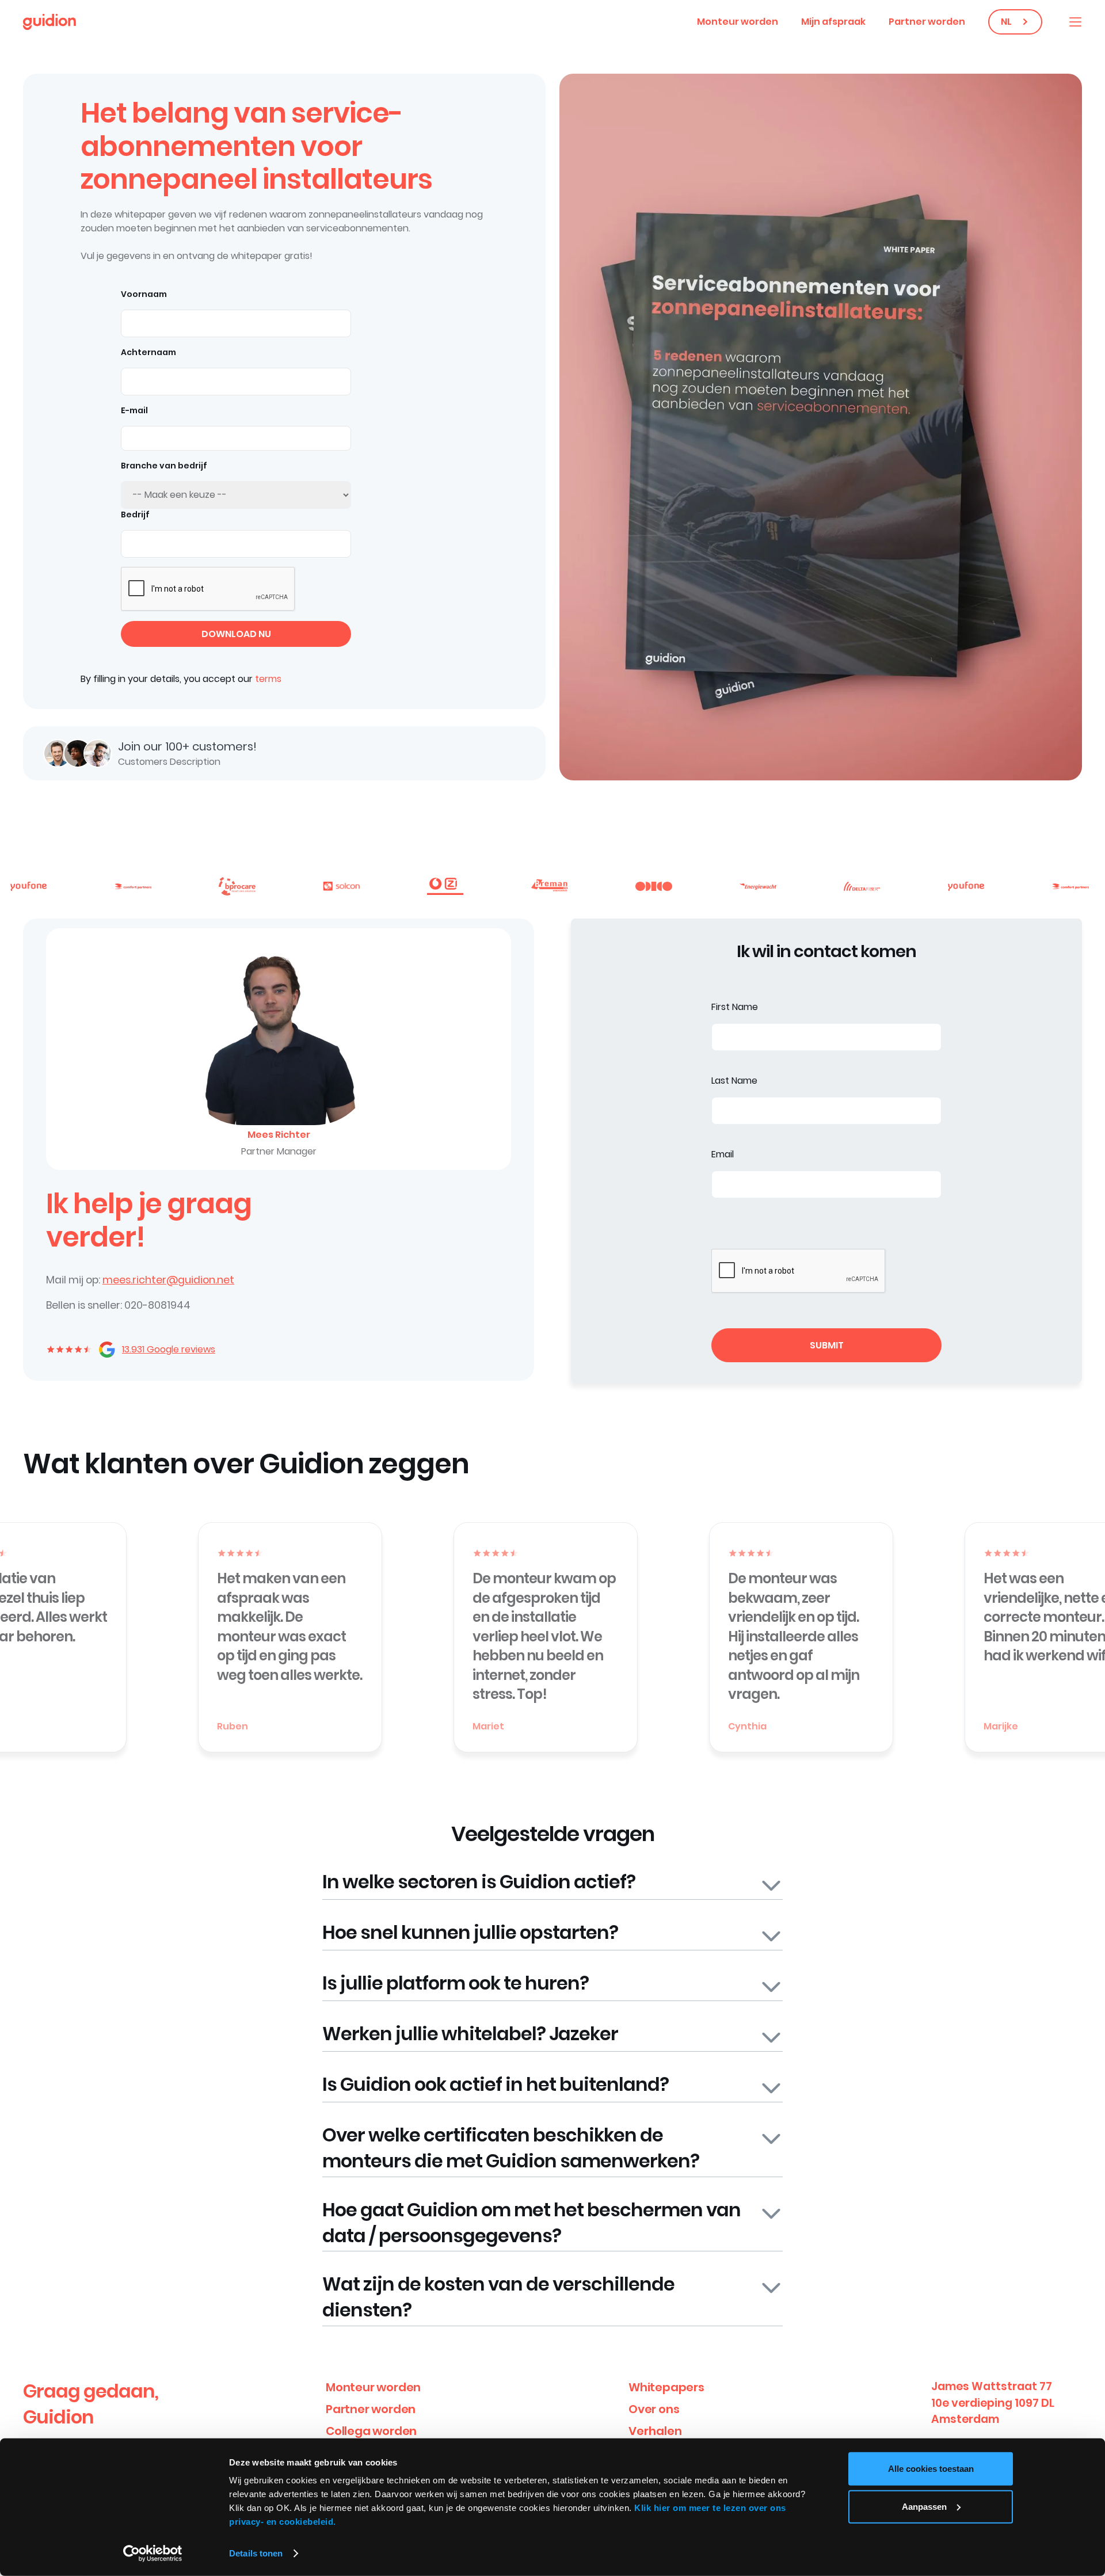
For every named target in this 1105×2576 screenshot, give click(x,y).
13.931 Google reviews (169, 1349)
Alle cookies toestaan (931, 2469)
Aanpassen (924, 2506)
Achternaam (148, 352)
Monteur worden (738, 22)
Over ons (654, 2409)
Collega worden (371, 2431)
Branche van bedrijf (164, 466)
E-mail (134, 410)
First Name (735, 1007)
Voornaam (144, 294)
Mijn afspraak (833, 22)
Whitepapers (666, 2387)
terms (268, 679)
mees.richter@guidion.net (168, 1280)
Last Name (734, 1081)
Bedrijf (135, 515)
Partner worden (927, 22)
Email (723, 1154)
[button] (1075, 22)
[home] (49, 22)
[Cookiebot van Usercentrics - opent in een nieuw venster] (153, 2554)
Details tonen (256, 2553)
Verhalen (655, 2431)
